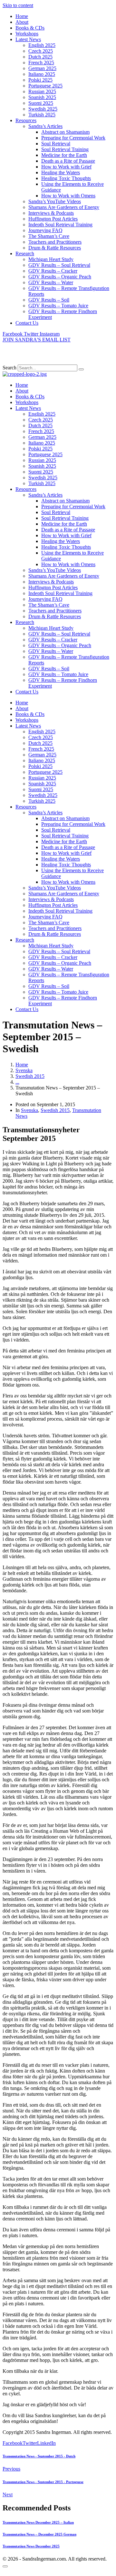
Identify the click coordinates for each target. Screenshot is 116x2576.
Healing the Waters (61, 172)
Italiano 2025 (42, 74)
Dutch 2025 (40, 57)
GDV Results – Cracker (53, 271)
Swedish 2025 (43, 109)
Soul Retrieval (56, 144)
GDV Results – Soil (49, 300)
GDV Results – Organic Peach (60, 277)
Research (25, 253)
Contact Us (27, 323)
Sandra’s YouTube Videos (55, 201)
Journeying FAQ (45, 230)
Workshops (27, 34)
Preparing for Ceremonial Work (73, 138)
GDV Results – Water (51, 282)
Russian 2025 (42, 91)
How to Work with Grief (66, 167)
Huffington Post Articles (53, 219)
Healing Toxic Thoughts (66, 178)
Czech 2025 (41, 51)
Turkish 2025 (42, 115)
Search (10, 368)
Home (22, 16)
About (22, 22)
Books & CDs (30, 28)
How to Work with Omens (68, 196)
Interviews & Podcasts (51, 213)
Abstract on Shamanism (65, 132)
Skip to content (18, 5)
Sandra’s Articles (45, 126)
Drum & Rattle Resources (55, 248)
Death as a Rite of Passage (68, 161)
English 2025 (42, 45)
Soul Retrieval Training (65, 149)
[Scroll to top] (5, 2566)
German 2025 (42, 68)
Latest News (28, 39)
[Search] (81, 369)
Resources (26, 120)
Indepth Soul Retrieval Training (60, 225)
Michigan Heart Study (51, 259)
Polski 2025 (40, 80)
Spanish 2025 (42, 97)
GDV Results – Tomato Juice (58, 306)
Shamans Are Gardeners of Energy (64, 207)
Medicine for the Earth (64, 155)
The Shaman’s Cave (49, 236)
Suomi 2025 (41, 103)
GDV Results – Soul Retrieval (59, 265)
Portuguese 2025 (45, 86)
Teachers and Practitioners (55, 242)
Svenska (29, 1110)
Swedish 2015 (55, 1110)
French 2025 (41, 63)
